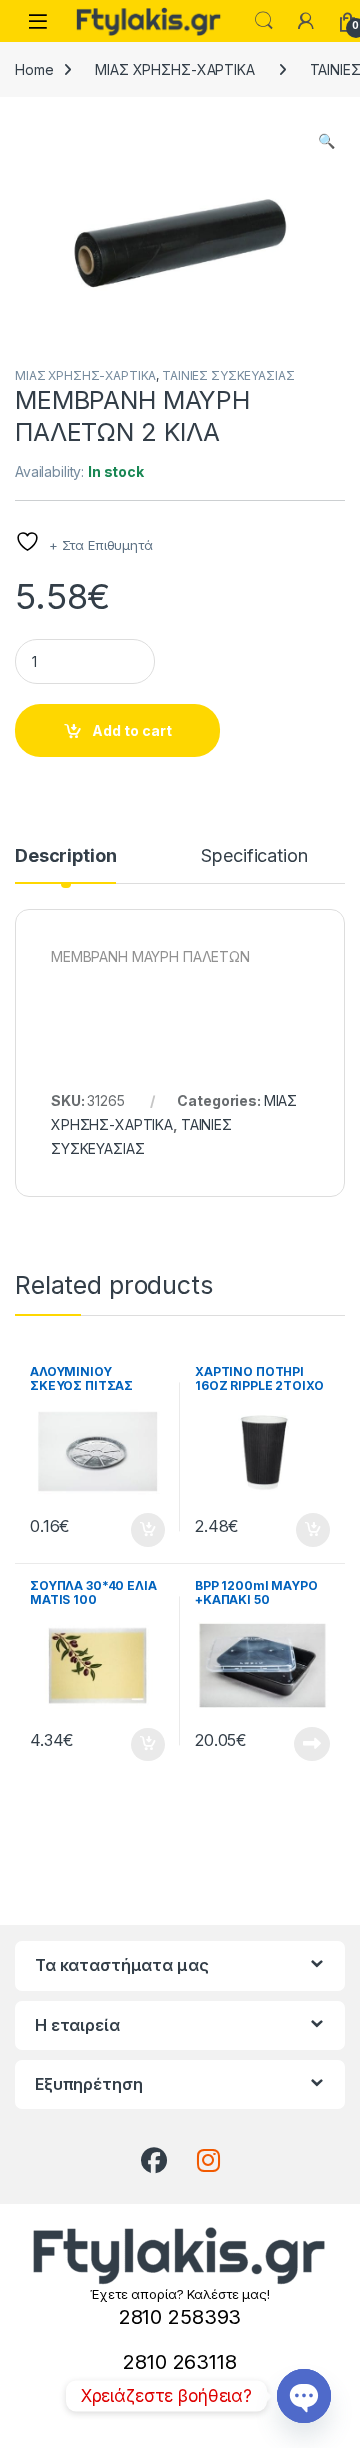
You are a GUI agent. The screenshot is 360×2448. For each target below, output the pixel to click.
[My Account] (306, 21)
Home (34, 69)
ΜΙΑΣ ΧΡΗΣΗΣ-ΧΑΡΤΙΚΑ (174, 69)
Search (264, 21)
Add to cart (132, 730)
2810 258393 (180, 2317)
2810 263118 (179, 2362)
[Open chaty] (304, 2396)
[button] (326, 141)
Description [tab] (65, 856)
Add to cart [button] (148, 1530)
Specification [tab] (254, 856)
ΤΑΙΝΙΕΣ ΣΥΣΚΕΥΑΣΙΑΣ (228, 375)
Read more (312, 1744)
